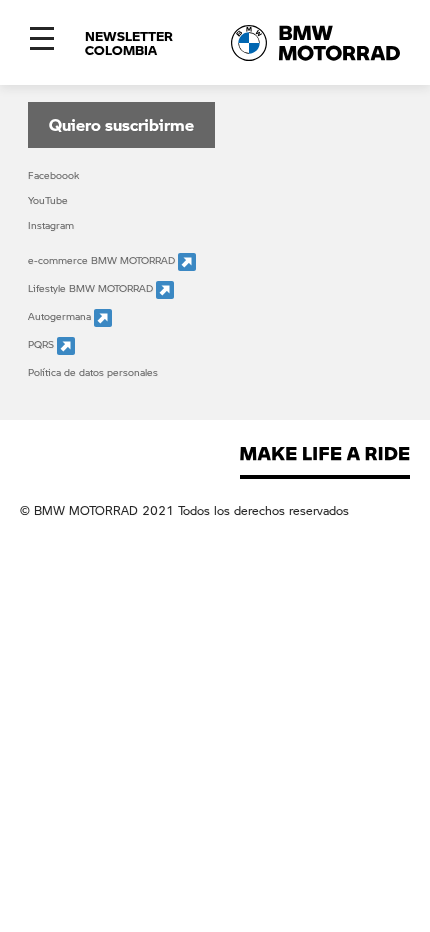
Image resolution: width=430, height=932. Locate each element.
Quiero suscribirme (121, 124)
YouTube (48, 200)
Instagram (51, 225)
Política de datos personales (93, 372)
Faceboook (53, 175)
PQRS (42, 344)
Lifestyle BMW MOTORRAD (92, 288)
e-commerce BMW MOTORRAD (103, 260)
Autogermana (61, 316)
